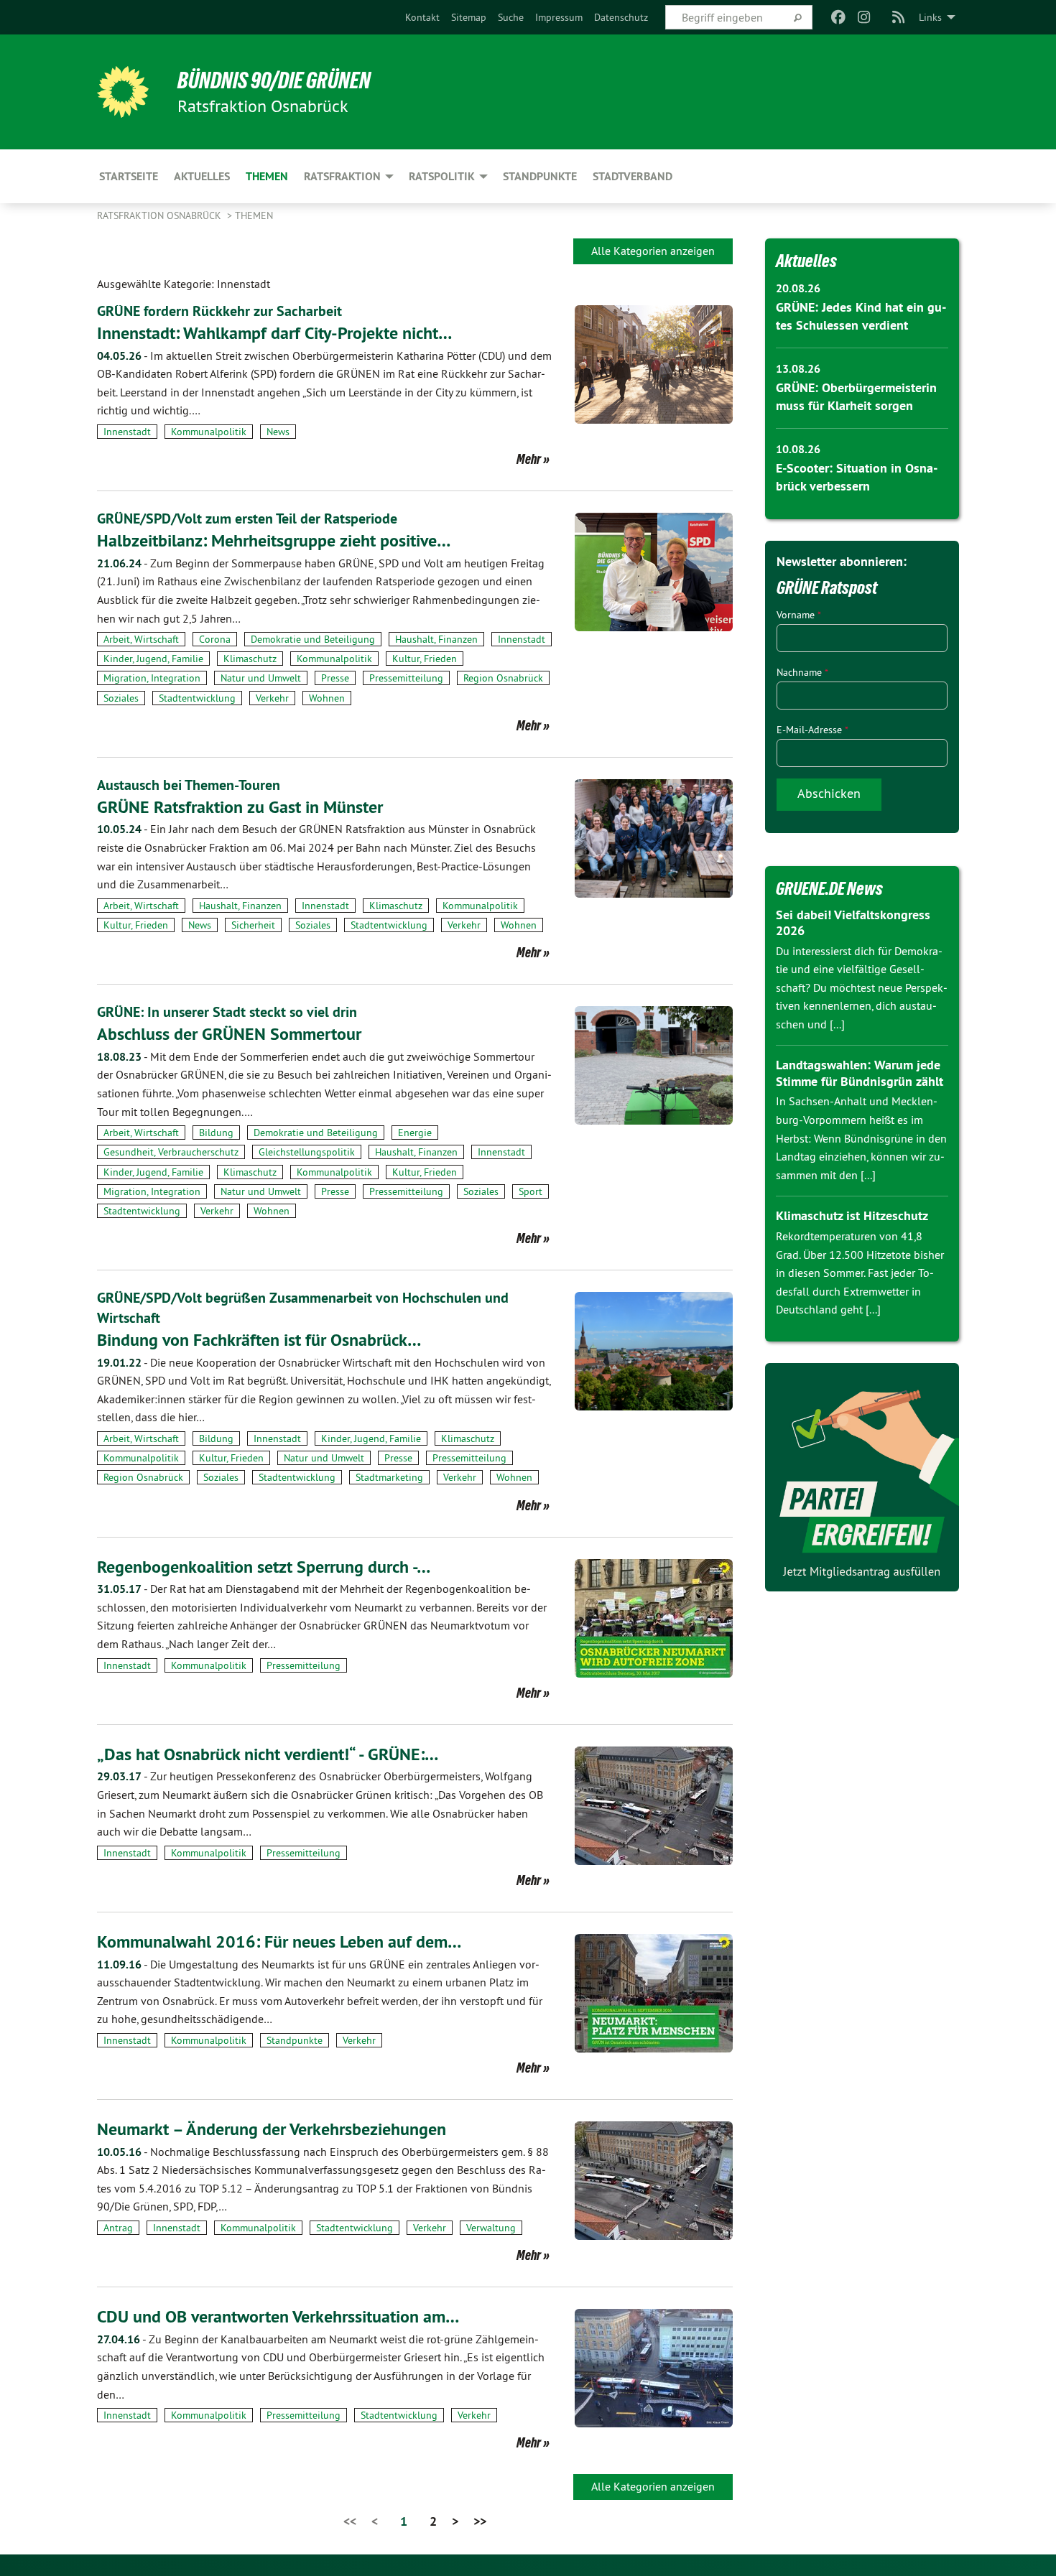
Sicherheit (253, 925)
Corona (215, 639)
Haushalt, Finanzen (436, 639)
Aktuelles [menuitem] (202, 176)
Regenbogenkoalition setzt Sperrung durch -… (264, 1567)
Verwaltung (491, 2228)
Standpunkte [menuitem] (540, 176)
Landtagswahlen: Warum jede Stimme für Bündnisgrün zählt (860, 1073)
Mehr (529, 459)
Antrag (118, 2228)
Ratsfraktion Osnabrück (161, 215)
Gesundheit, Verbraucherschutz (171, 1152)
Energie (415, 1133)
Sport (531, 1191)
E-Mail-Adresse (812, 730)
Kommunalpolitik (209, 432)
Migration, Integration (152, 678)
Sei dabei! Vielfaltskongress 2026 (853, 923)
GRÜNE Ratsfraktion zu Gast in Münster (240, 807)
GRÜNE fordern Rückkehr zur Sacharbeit (219, 311)
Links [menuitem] (930, 17)
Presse (335, 678)
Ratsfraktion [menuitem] (342, 176)
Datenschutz (621, 17)
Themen (254, 215)
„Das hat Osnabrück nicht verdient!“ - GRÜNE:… (268, 1754)
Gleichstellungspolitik (307, 1152)
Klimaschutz (250, 659)
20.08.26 (798, 288)
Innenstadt (127, 432)
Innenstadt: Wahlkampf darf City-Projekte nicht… (274, 333)
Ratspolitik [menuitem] (442, 176)
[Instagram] (865, 17)
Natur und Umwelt (261, 678)
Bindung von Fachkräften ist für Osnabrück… (259, 1340)
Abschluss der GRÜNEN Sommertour (229, 1034)
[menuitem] (422, 17)
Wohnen (327, 698)
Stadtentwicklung (197, 698)
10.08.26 (798, 449)
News (278, 432)
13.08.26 (798, 369)
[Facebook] (838, 17)
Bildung (216, 1133)
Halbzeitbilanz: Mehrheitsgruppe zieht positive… (274, 540)
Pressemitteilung (406, 678)
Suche (511, 17)
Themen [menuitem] (267, 176)
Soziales (121, 698)
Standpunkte (295, 2040)
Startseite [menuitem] (129, 176)
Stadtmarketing (389, 1477)
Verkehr (272, 698)
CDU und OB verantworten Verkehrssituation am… (278, 2316)
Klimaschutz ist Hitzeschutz (852, 1215)
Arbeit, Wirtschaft (141, 639)
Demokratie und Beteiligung (313, 639)
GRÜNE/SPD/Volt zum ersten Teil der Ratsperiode (247, 519)
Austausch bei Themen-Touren (189, 785)
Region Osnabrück (503, 678)
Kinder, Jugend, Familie (153, 659)
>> (480, 2521)
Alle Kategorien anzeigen (653, 251)
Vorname (799, 615)
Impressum (559, 17)
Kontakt (422, 17)
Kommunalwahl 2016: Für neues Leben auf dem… (279, 1942)
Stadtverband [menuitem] (633, 176)
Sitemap (469, 17)
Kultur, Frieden (425, 659)
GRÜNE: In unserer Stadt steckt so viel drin (227, 1012)
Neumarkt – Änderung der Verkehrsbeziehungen (272, 2129)
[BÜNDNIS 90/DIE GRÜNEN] (123, 92)
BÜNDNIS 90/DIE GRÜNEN (274, 80)
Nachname (802, 672)
